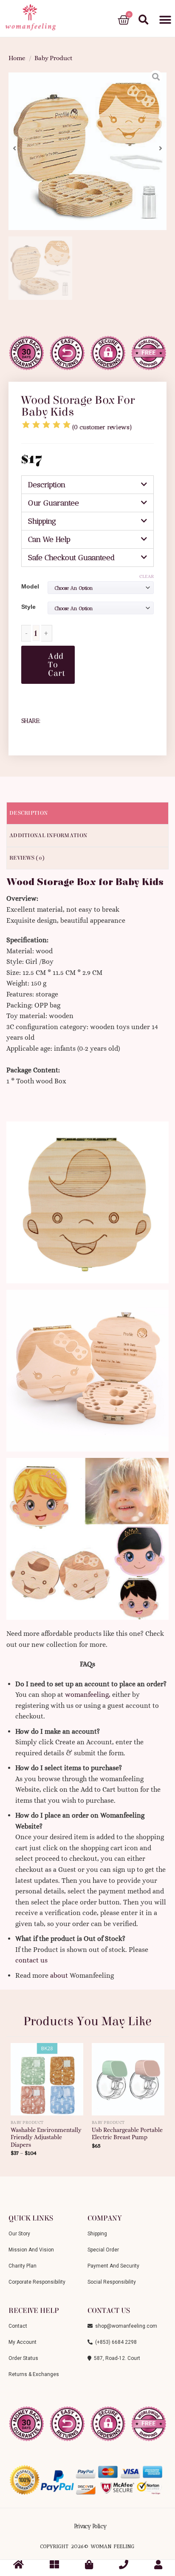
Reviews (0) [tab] (27, 858)
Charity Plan (23, 2266)
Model (30, 586)
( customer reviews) (102, 427)
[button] (165, 20)
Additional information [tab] (48, 836)
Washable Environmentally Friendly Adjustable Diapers (46, 2137)
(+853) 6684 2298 (115, 2342)
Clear (147, 576)
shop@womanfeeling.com (125, 2326)
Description (47, 485)
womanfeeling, (88, 1695)
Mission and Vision (31, 2250)
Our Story (19, 2234)
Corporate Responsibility (37, 2282)
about (59, 1975)
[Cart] (124, 20)
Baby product (54, 58)
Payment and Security (113, 2266)
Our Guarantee (54, 503)
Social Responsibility (112, 2282)
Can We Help (49, 539)
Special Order (103, 2250)
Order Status (23, 2358)
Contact (18, 2326)
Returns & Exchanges (34, 2374)
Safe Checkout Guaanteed (71, 558)
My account (23, 2342)
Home (17, 58)
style (28, 607)
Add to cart (56, 665)
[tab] (87, 485)
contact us (31, 1960)
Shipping (42, 521)
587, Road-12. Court (116, 2358)
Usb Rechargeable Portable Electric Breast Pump (127, 2134)
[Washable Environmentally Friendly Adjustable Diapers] (47, 2076)
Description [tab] (28, 813)
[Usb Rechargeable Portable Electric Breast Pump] (128, 2076)
